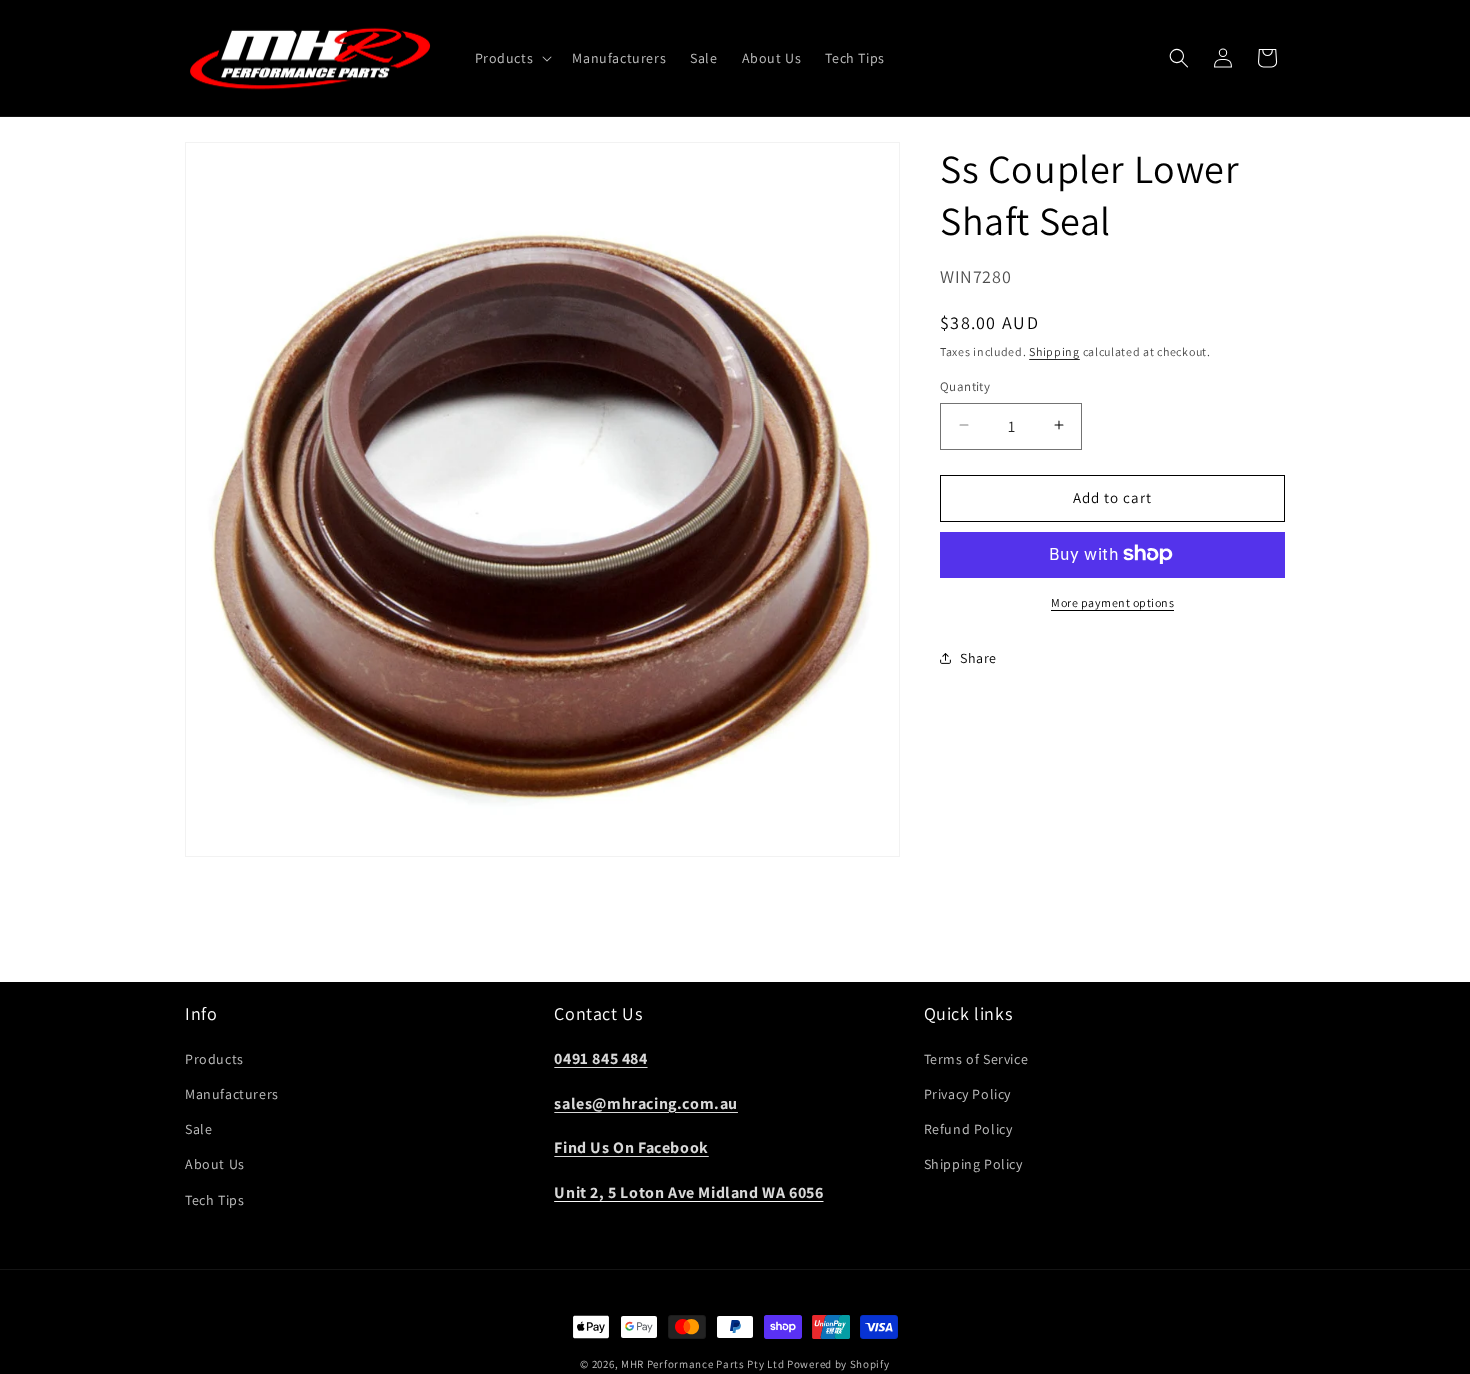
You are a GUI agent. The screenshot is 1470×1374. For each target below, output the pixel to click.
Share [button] (978, 657)
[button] (512, 58)
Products (214, 1060)
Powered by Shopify (838, 1364)
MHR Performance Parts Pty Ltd (704, 1364)
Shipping (1054, 350)
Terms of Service (976, 1060)
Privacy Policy (967, 1095)
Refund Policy (968, 1130)
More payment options (1112, 601)
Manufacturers (232, 1095)
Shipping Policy (973, 1165)
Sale (198, 1130)
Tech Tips (214, 1200)
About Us (215, 1165)
